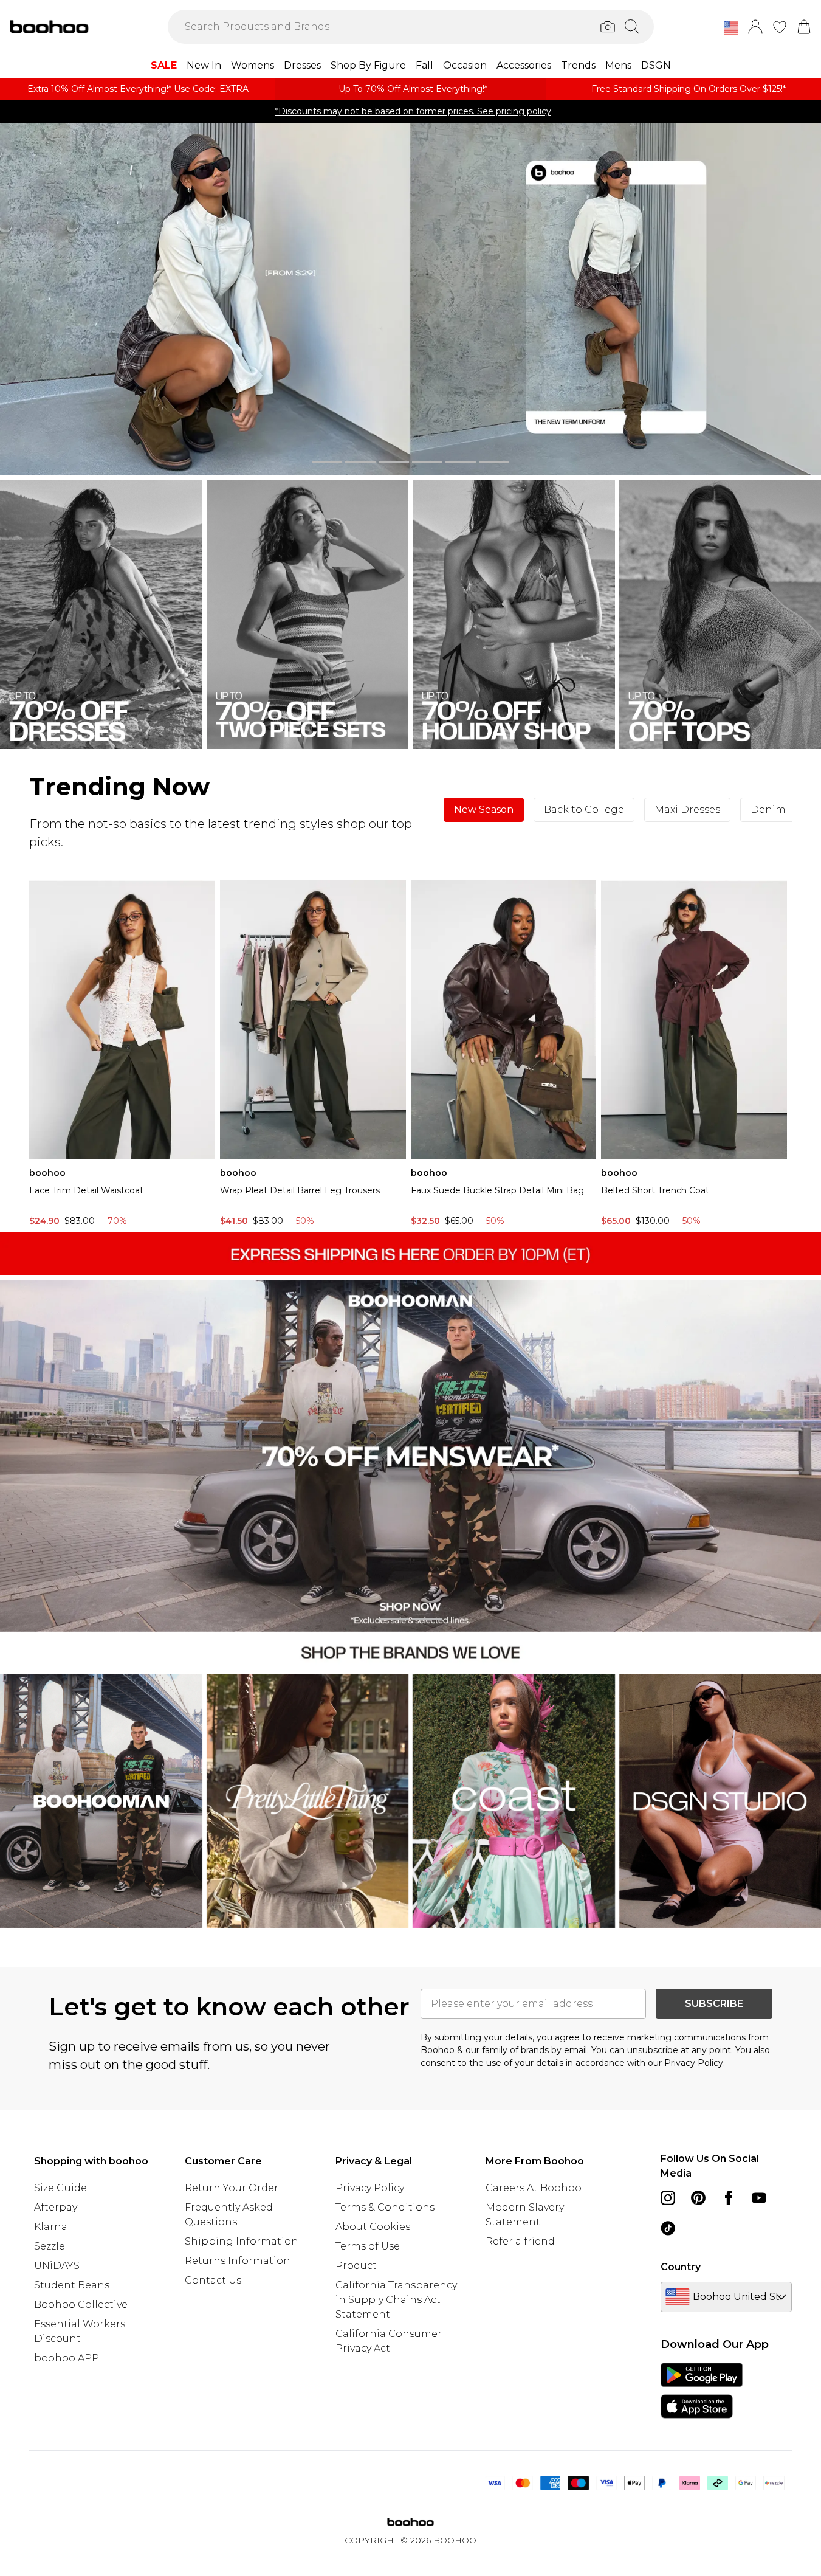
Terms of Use (368, 2246)
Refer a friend (520, 2241)
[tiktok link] (668, 2228)
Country (681, 2267)
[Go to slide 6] (494, 462)
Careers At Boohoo (534, 2188)
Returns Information (238, 2261)
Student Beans (72, 2285)
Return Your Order (232, 2188)
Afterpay (56, 2207)
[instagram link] (668, 2198)
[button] (731, 28)
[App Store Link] (702, 2391)
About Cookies (373, 2227)
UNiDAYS (57, 2266)
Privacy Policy (370, 2188)
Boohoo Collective (81, 2305)
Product (356, 2266)
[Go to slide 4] (427, 462)
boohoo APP (67, 2358)
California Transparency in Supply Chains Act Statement (396, 2300)
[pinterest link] (698, 2198)
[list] (410, 299)
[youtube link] (759, 2198)
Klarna (51, 2227)
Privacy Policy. (695, 2063)
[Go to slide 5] (461, 462)
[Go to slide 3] (394, 462)
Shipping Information (242, 2241)
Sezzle (50, 2246)
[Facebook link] (729, 2198)
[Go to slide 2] (360, 462)
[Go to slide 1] (327, 462)
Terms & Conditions (385, 2207)
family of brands (515, 2050)
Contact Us (213, 2280)
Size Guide (60, 2188)
